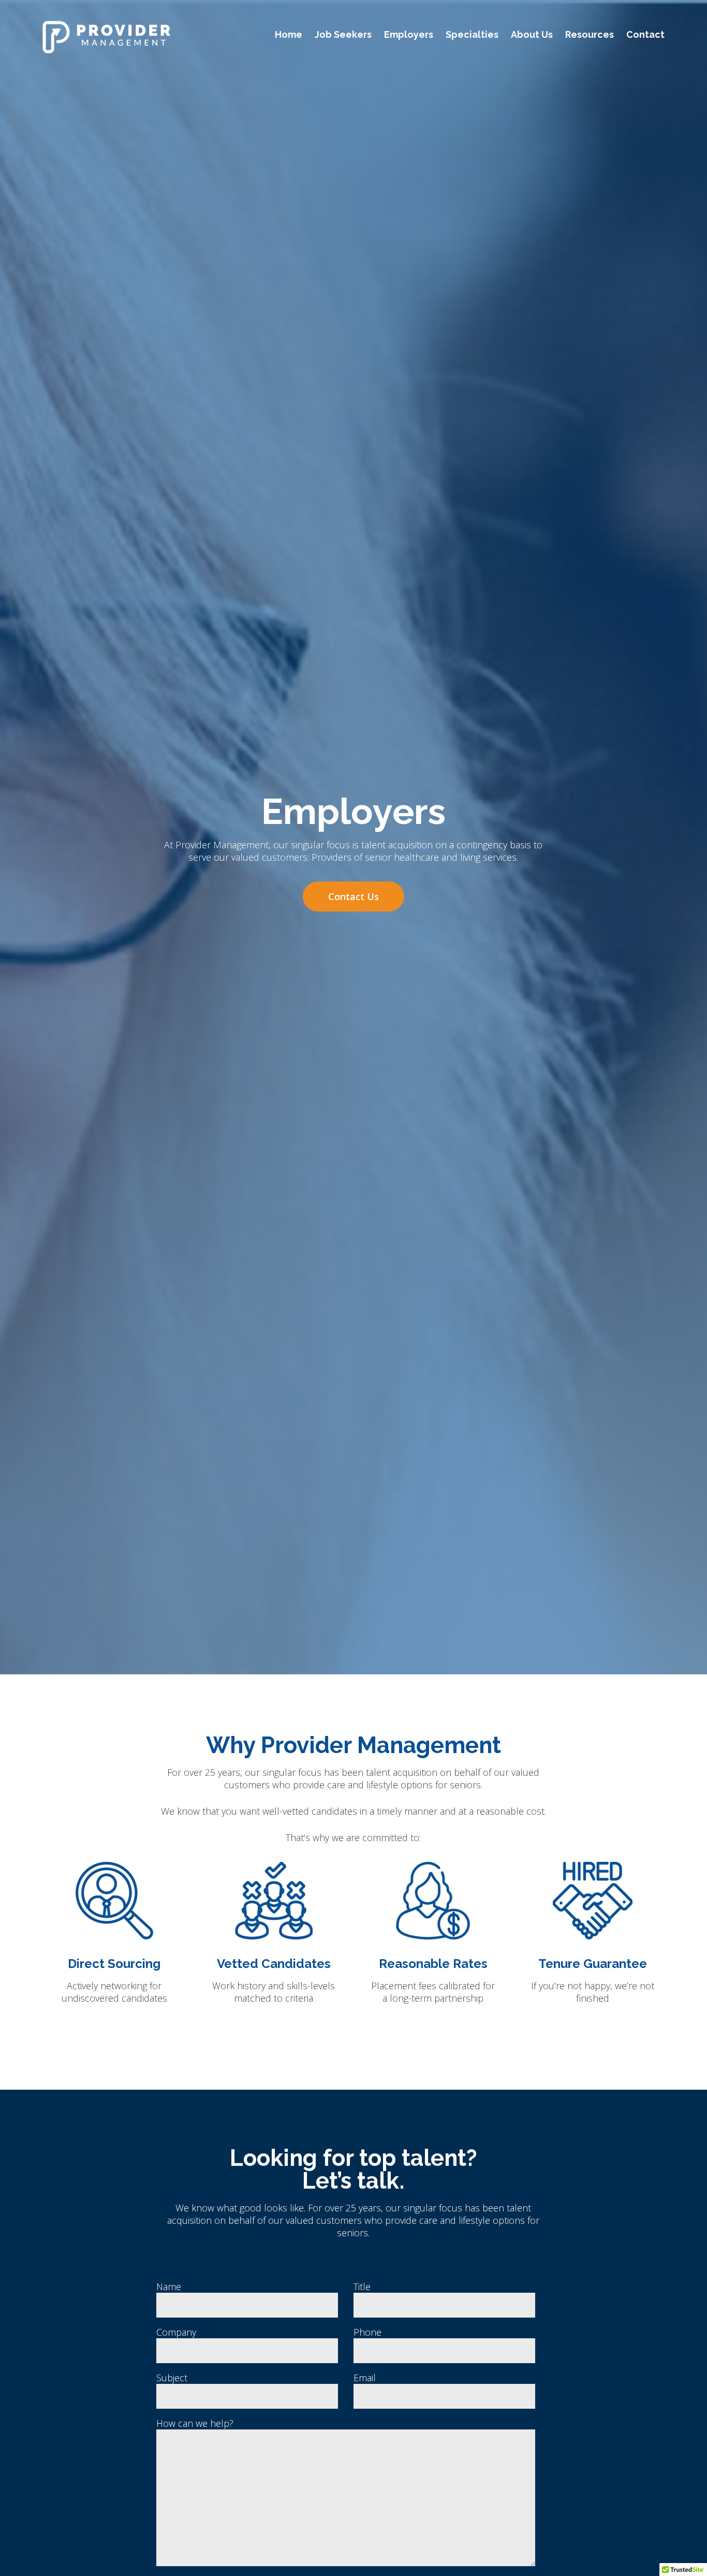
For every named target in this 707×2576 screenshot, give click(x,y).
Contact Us (353, 896)
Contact (645, 34)
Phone (367, 2332)
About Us (532, 34)
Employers (409, 34)
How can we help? (195, 2423)
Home (289, 34)
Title (362, 2286)
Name (169, 2286)
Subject (172, 2378)
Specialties (472, 34)
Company (176, 2332)
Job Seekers (343, 34)
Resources (590, 34)
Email (365, 2378)
